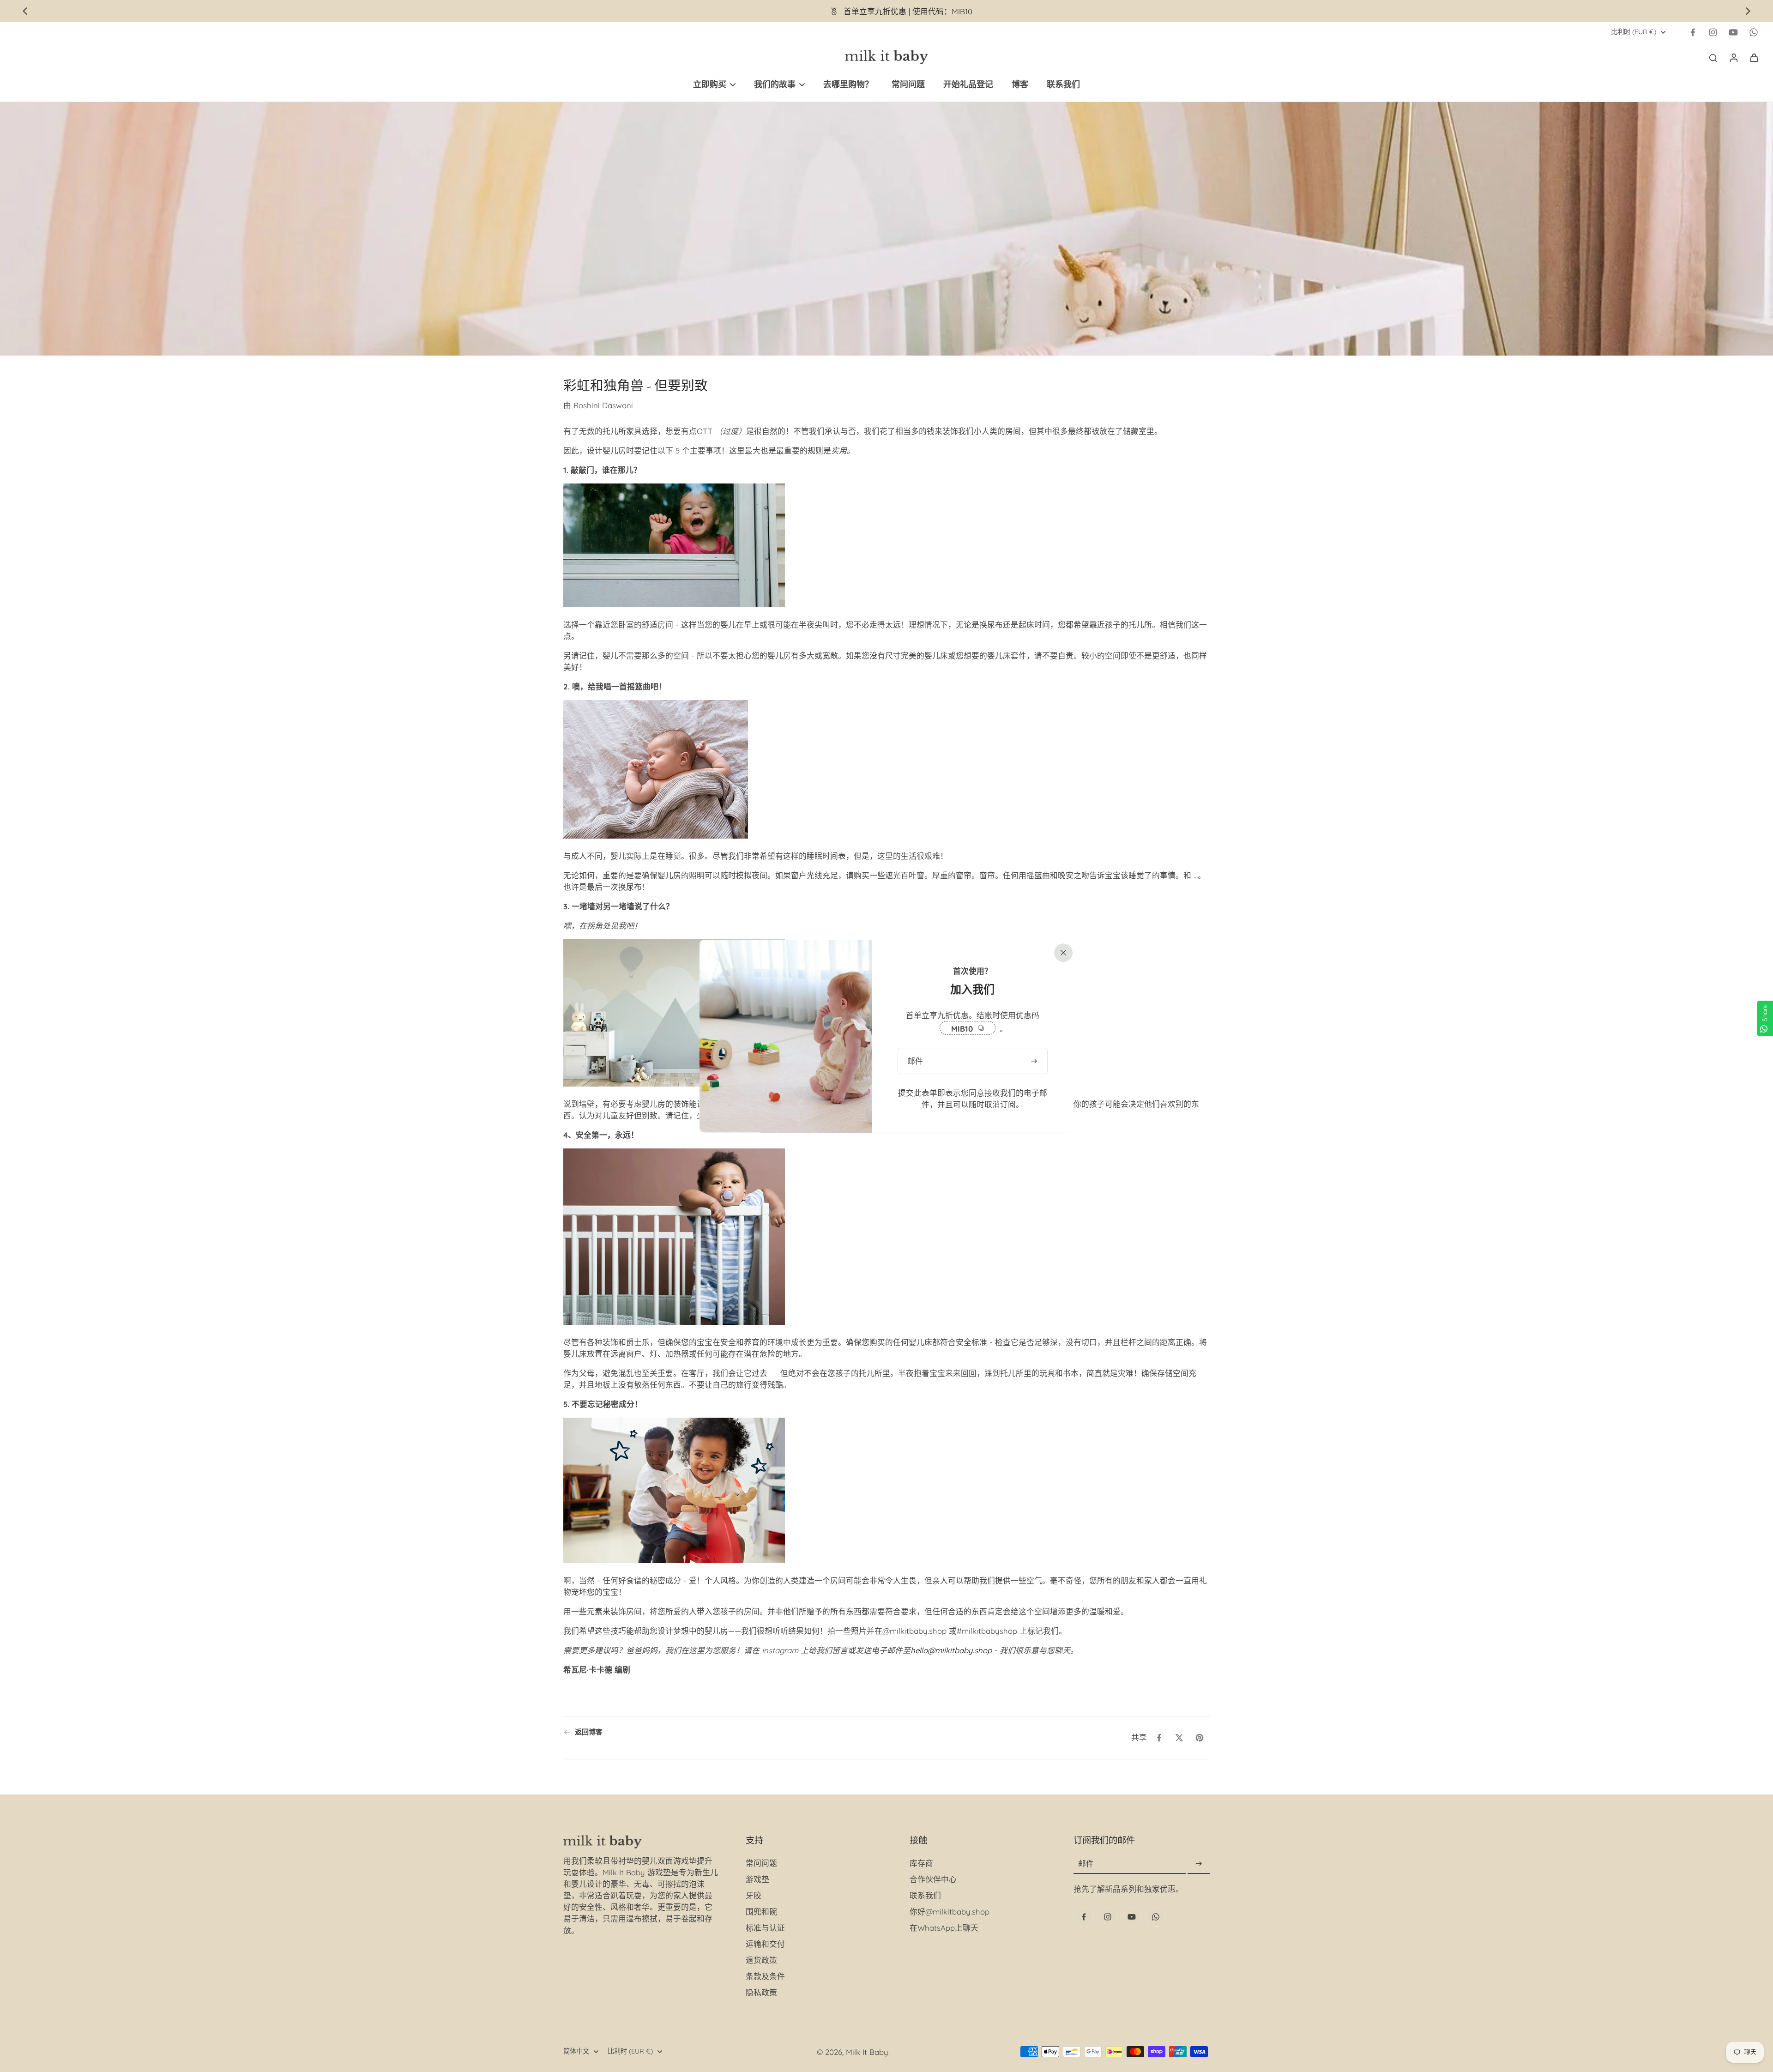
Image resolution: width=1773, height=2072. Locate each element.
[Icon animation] (1754, 32)
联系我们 (925, 1895)
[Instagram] (1713, 32)
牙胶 (754, 1895)
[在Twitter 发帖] (1179, 1738)
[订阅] (1199, 1864)
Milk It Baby (867, 2052)
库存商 (921, 1863)
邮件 (1086, 1864)
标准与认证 (765, 1928)
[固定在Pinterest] (1200, 1738)
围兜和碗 (761, 1912)
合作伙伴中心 (933, 1879)
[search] (1713, 57)
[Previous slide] (25, 11)
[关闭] (1061, 952)
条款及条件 (765, 1976)
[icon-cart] (1754, 57)
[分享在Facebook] (1159, 1738)
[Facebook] (1693, 32)
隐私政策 (761, 1992)
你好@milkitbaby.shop (950, 1912)
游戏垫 (757, 1879)
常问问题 (761, 1863)
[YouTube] (1733, 32)
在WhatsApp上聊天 (944, 1928)
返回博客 (589, 1732)
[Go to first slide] (1748, 11)
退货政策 (761, 1960)
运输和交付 (765, 1944)
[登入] (1733, 57)
